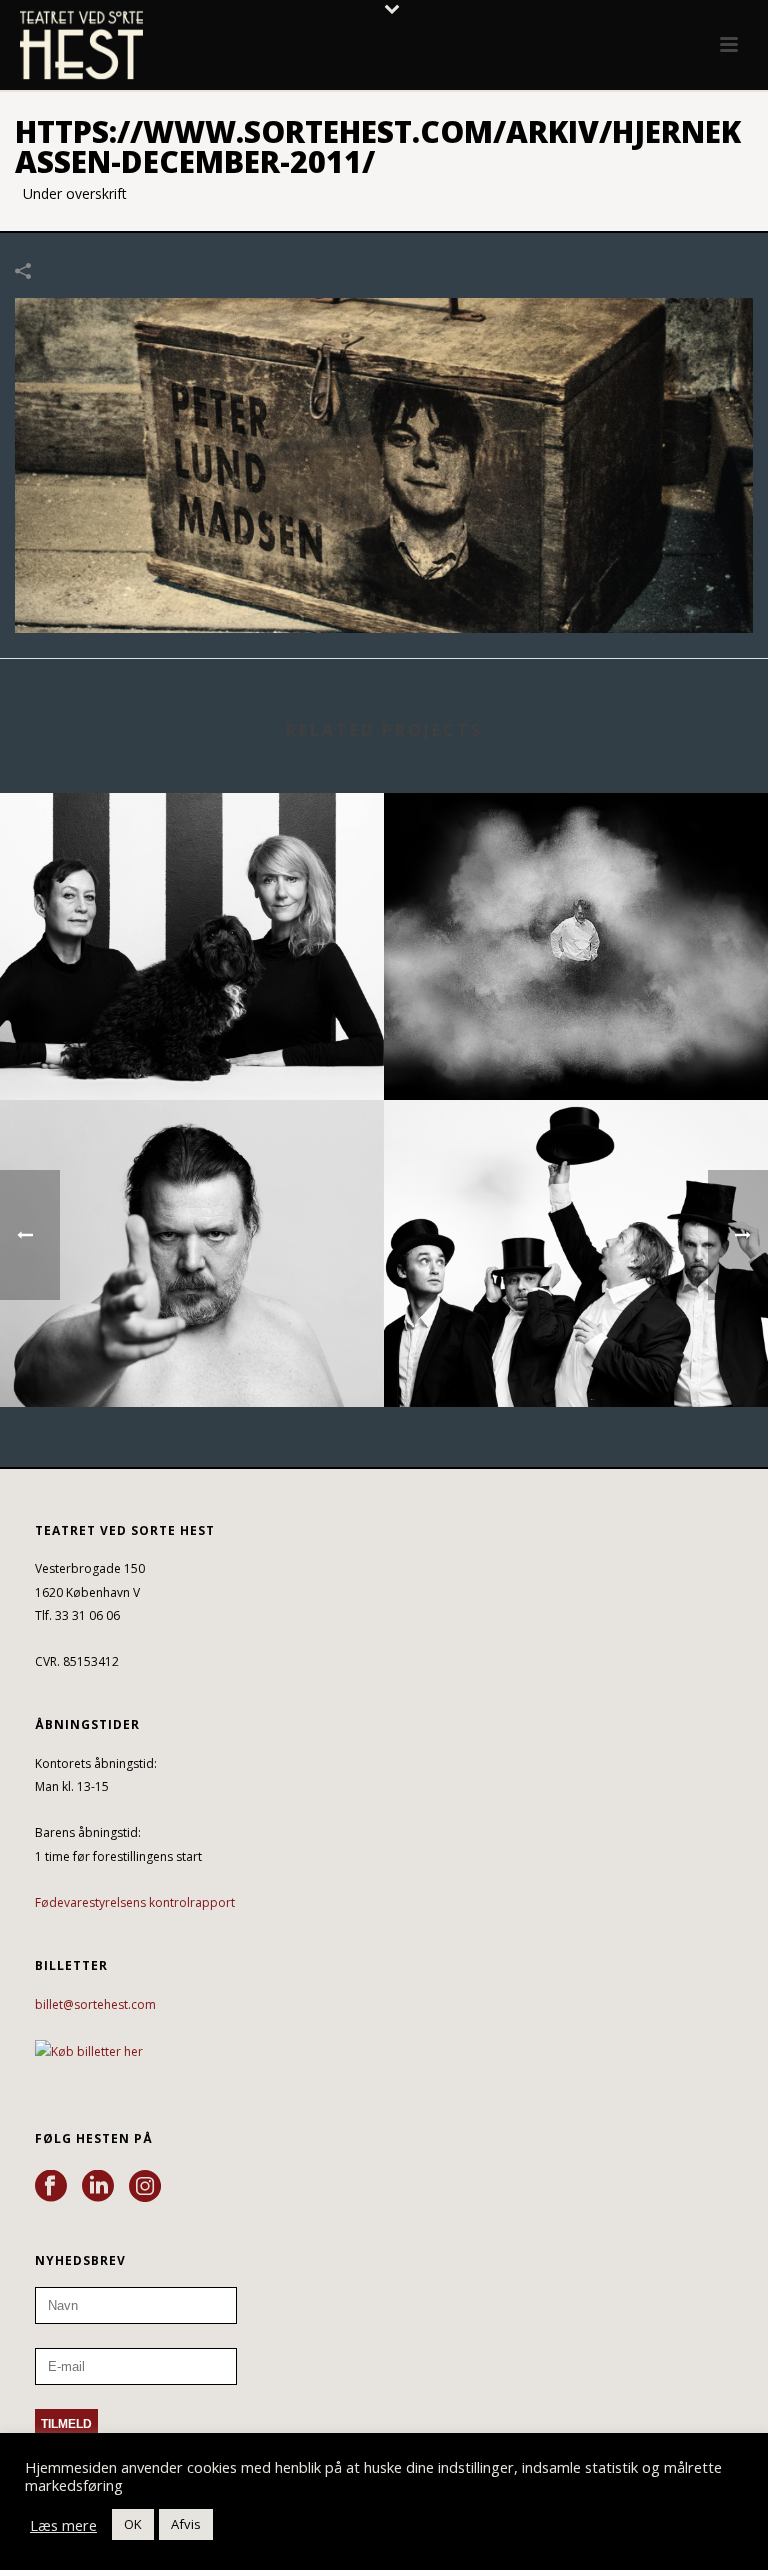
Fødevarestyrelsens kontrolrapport (135, 1902)
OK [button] (133, 2524)
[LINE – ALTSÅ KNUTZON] (192, 875)
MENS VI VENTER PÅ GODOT (576, 1353)
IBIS (192, 1353)
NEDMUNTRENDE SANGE (576, 1046)
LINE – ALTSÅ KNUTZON (192, 1046)
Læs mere (63, 2525)
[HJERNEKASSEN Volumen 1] (384, 463)
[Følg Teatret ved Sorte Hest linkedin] (98, 2187)
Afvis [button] (186, 2524)
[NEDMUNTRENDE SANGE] (576, 875)
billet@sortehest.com (95, 2004)
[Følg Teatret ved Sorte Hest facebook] (51, 2187)
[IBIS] (192, 1182)
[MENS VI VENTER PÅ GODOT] (576, 1182)
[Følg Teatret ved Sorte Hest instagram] (145, 2187)
